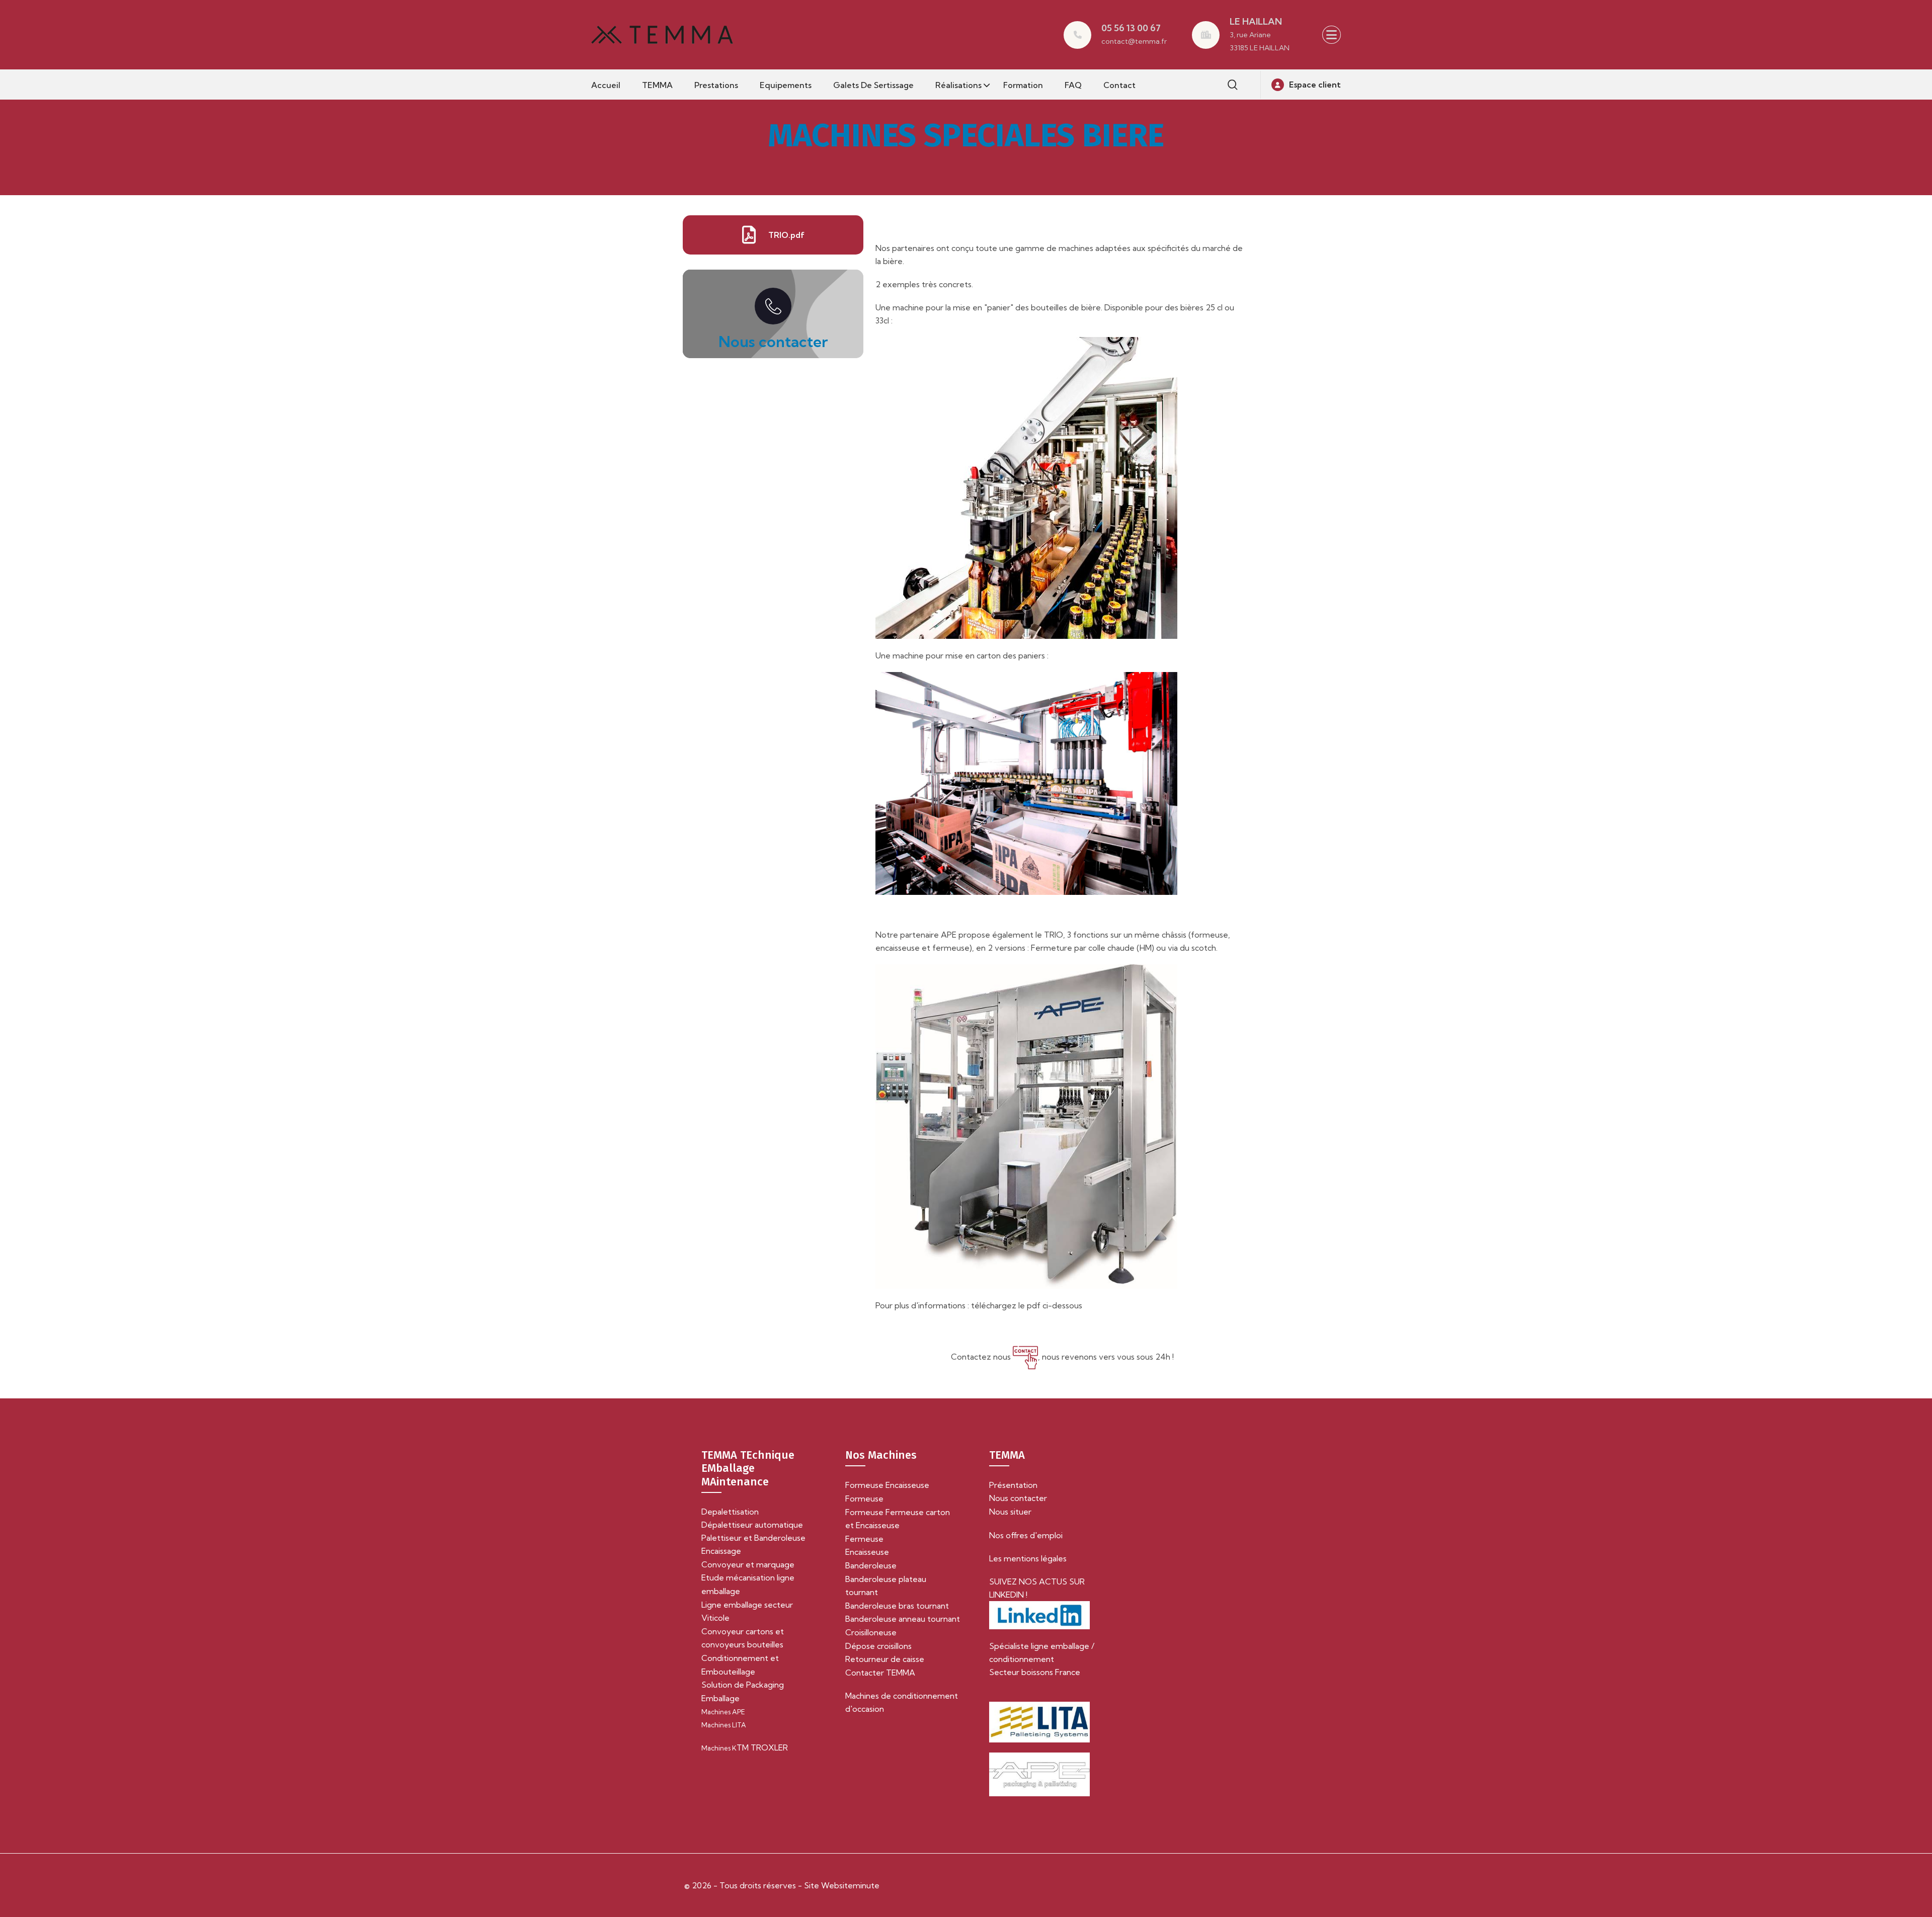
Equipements (786, 85)
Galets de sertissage (873, 85)
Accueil (606, 85)
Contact (1119, 85)
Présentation (1013, 1485)
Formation (1023, 85)
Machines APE (723, 1712)
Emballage (720, 1698)
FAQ (1073, 85)
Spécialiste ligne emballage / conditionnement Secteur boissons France (1042, 1659)
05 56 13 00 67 (1131, 28)
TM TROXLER (745, 1747)
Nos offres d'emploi (1026, 1535)
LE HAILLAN (1256, 21)
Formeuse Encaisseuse (887, 1485)
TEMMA (657, 85)
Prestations (716, 85)
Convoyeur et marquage (748, 1564)
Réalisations (958, 85)
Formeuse (864, 1498)
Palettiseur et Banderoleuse (753, 1538)
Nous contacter (773, 342)
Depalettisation (730, 1512)
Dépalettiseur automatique (752, 1525)
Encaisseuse (867, 1552)
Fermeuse (864, 1539)
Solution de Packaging (743, 1685)
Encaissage (721, 1551)
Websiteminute (849, 1885)
